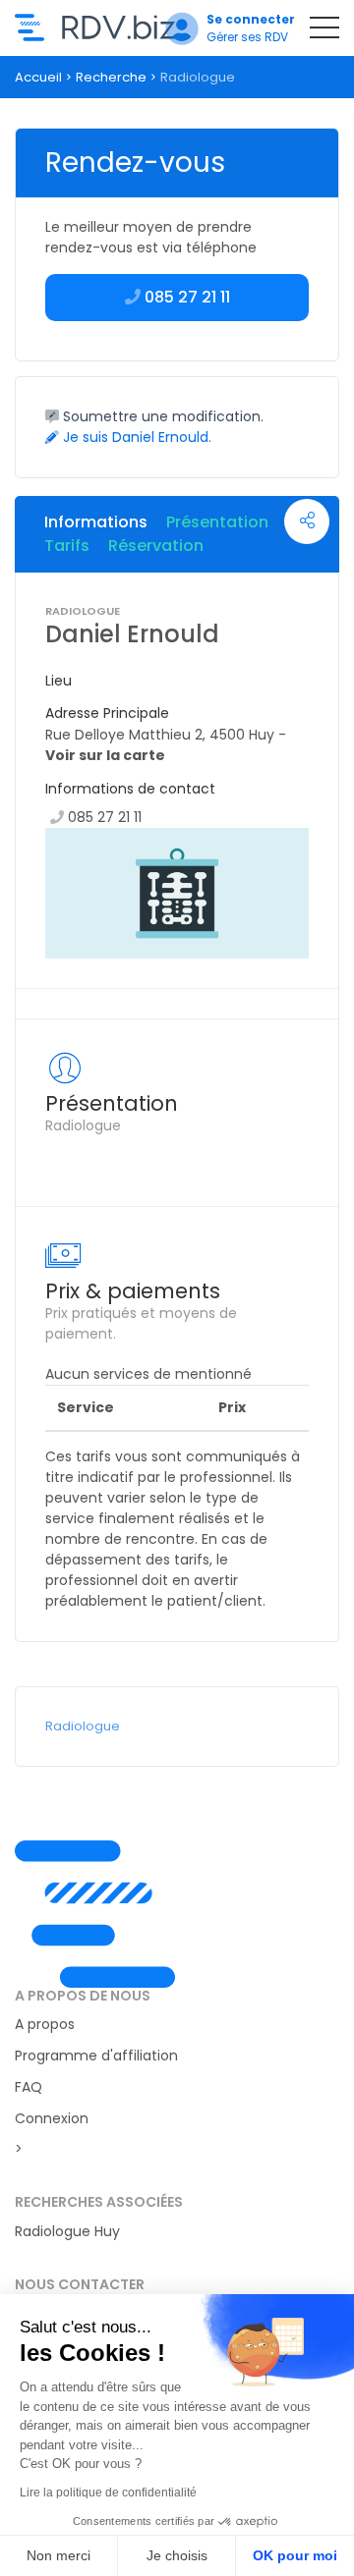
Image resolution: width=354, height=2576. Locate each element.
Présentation (217, 522)
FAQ (29, 2087)
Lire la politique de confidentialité (108, 2493)
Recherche (111, 77)
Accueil (38, 77)
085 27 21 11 (105, 817)
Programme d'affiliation (96, 2055)
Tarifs (67, 546)
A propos (45, 2024)
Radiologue (83, 1726)
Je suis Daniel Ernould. (135, 437)
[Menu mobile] (324, 31)
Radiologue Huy (67, 2231)
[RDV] (177, 1914)
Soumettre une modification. (161, 416)
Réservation (156, 546)
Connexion (52, 2118)
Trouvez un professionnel (95, 27)
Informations (96, 522)
